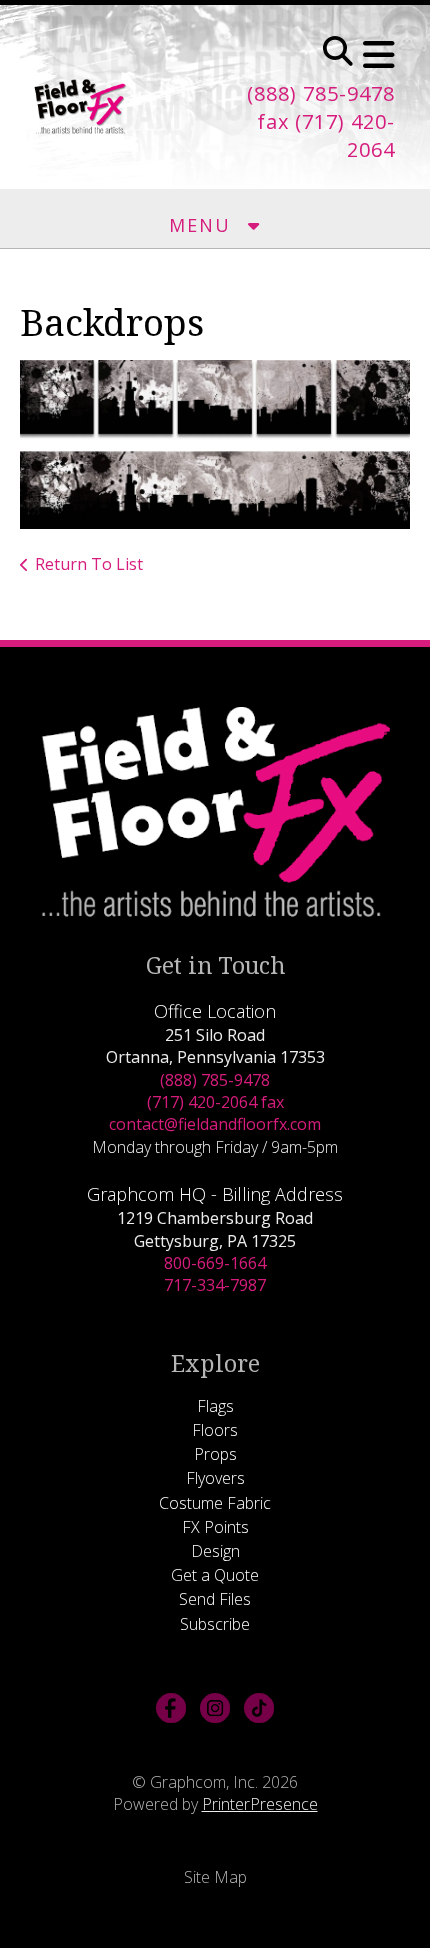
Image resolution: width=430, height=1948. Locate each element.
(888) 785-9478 (215, 1080)
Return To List (89, 564)
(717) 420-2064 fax (215, 1102)
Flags (215, 1406)
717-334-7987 (215, 1285)
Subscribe (215, 1624)
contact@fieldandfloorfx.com (215, 1124)
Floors (215, 1430)
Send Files (215, 1599)
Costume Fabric (215, 1503)
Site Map (215, 1877)
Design (215, 1551)
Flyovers (215, 1478)
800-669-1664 (215, 1263)
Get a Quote (215, 1575)
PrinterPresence (260, 1804)
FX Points (215, 1527)
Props (215, 1454)
